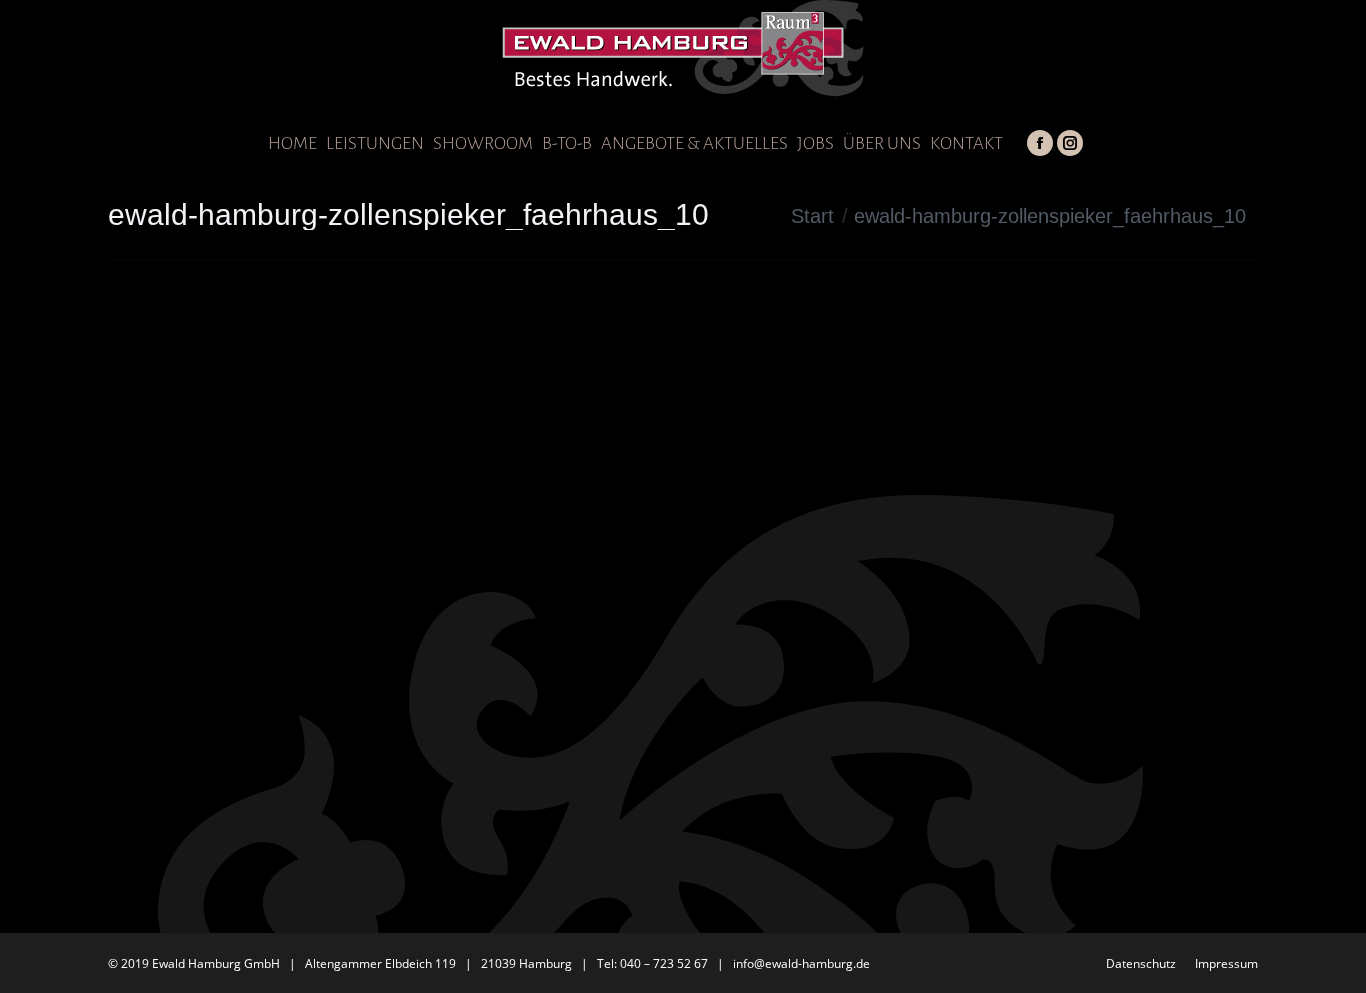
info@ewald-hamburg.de (801, 963)
